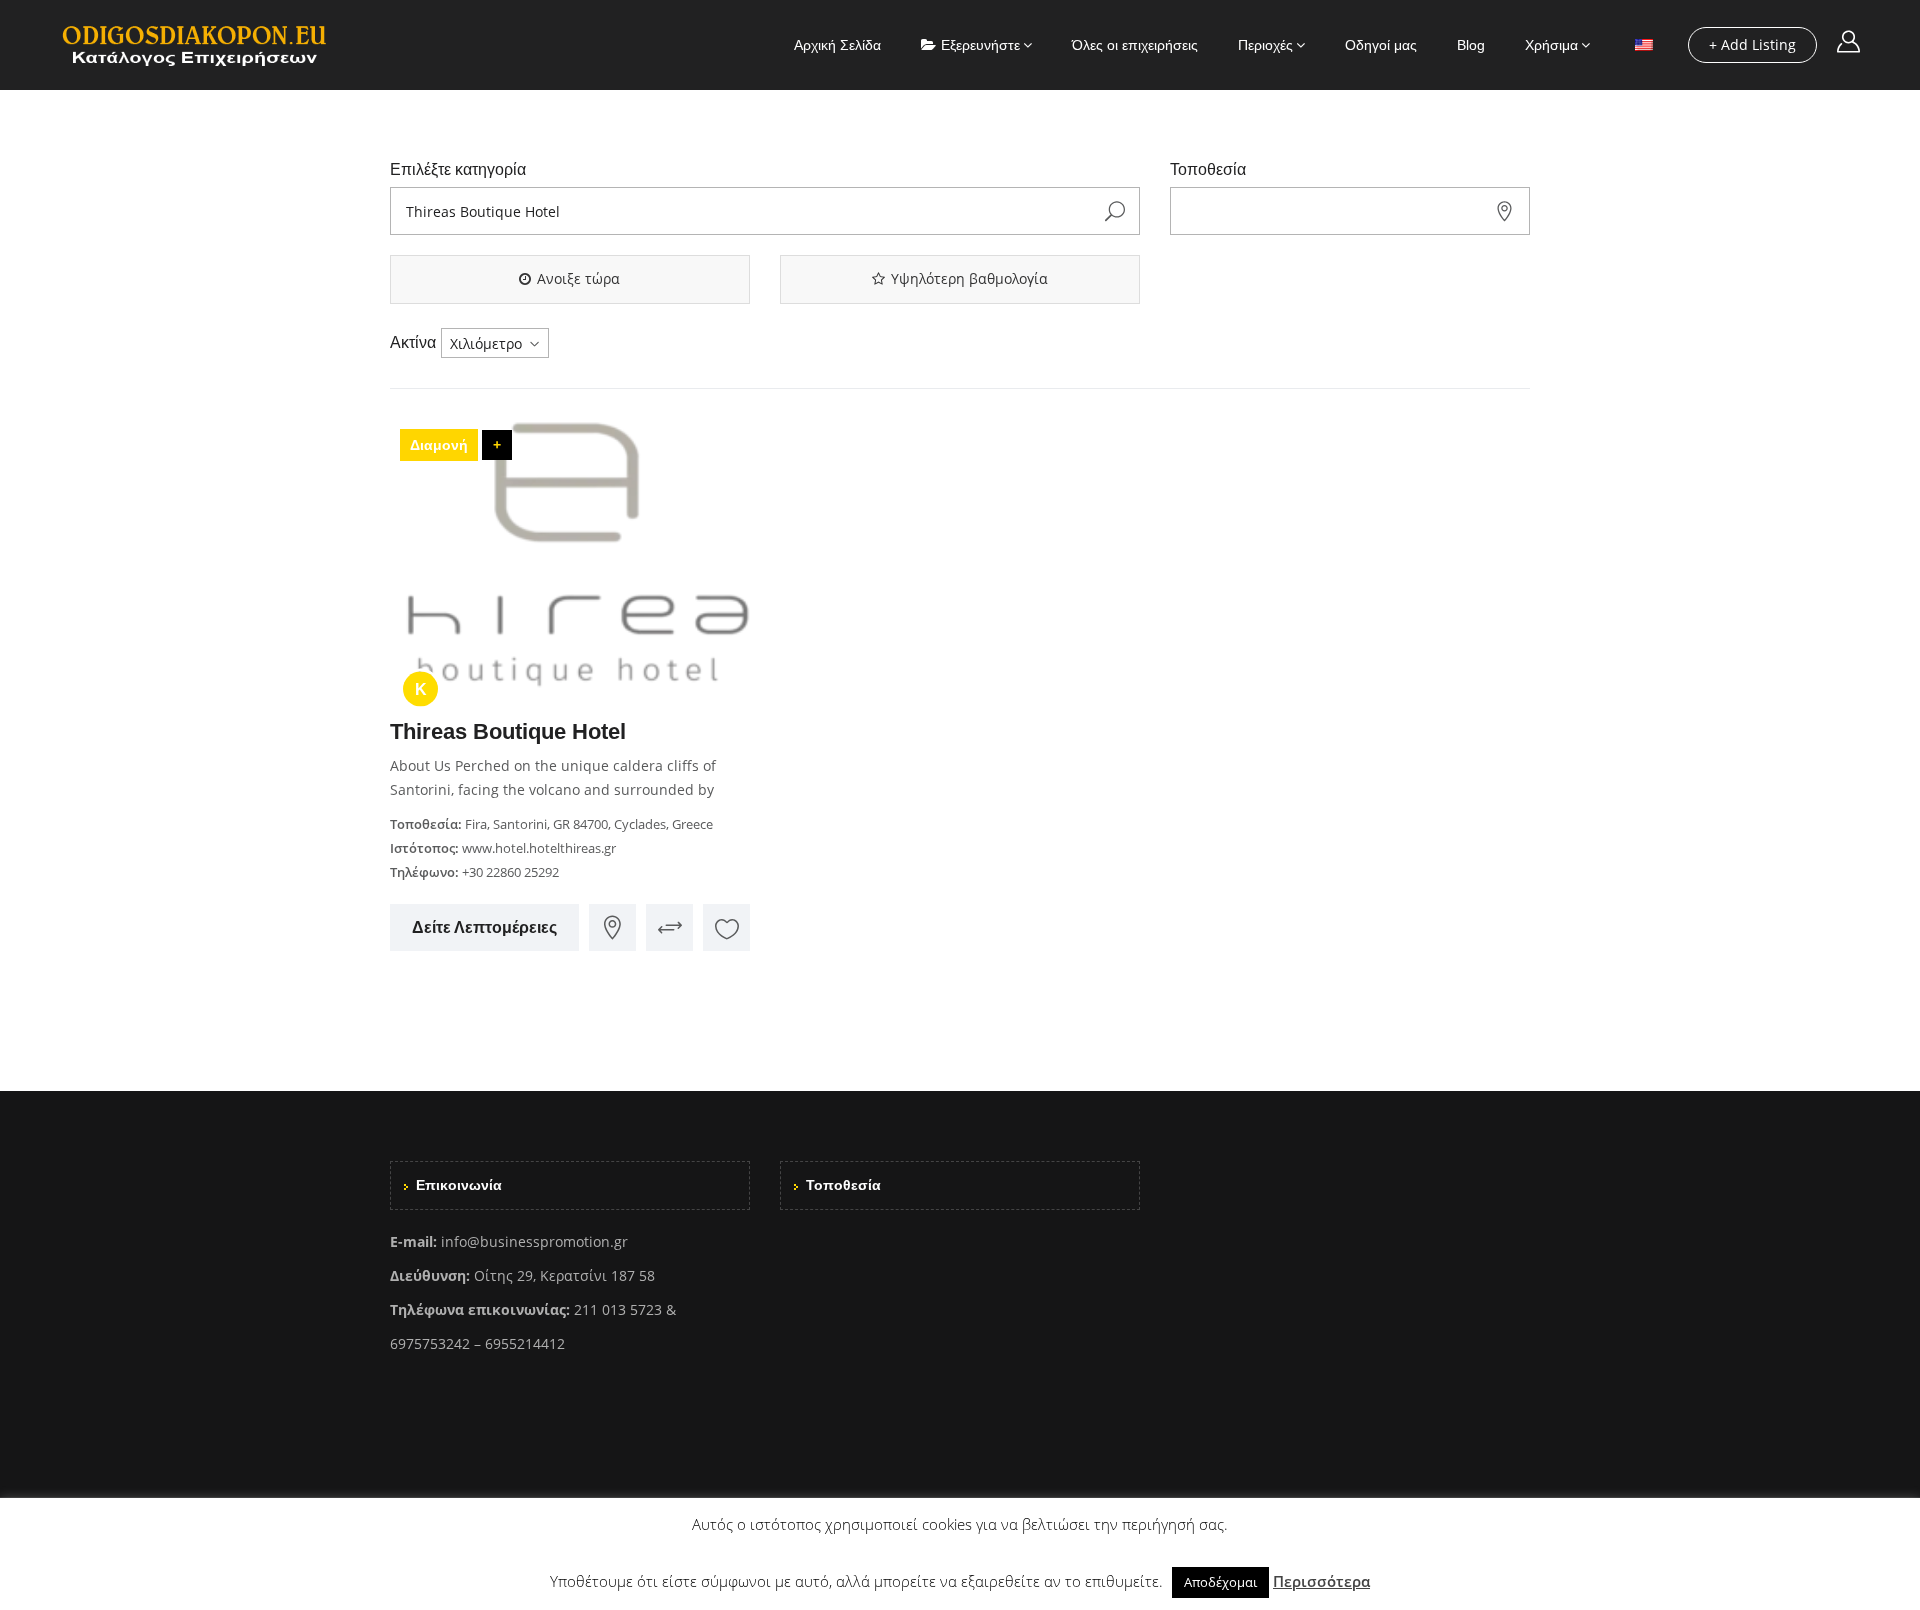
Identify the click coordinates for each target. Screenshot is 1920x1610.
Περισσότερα (1321, 1581)
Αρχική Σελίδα (837, 45)
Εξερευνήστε (980, 45)
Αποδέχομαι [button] (1220, 1582)
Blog (1471, 45)
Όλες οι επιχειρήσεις (1135, 45)
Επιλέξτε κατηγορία (458, 169)
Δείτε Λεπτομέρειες (484, 927)
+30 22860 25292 (510, 872)
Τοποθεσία (1208, 169)
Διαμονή (439, 445)
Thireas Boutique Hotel (508, 731)
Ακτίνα (413, 342)
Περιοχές (1265, 45)
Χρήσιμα (1551, 45)
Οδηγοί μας (1381, 45)
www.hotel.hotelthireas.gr (539, 848)
